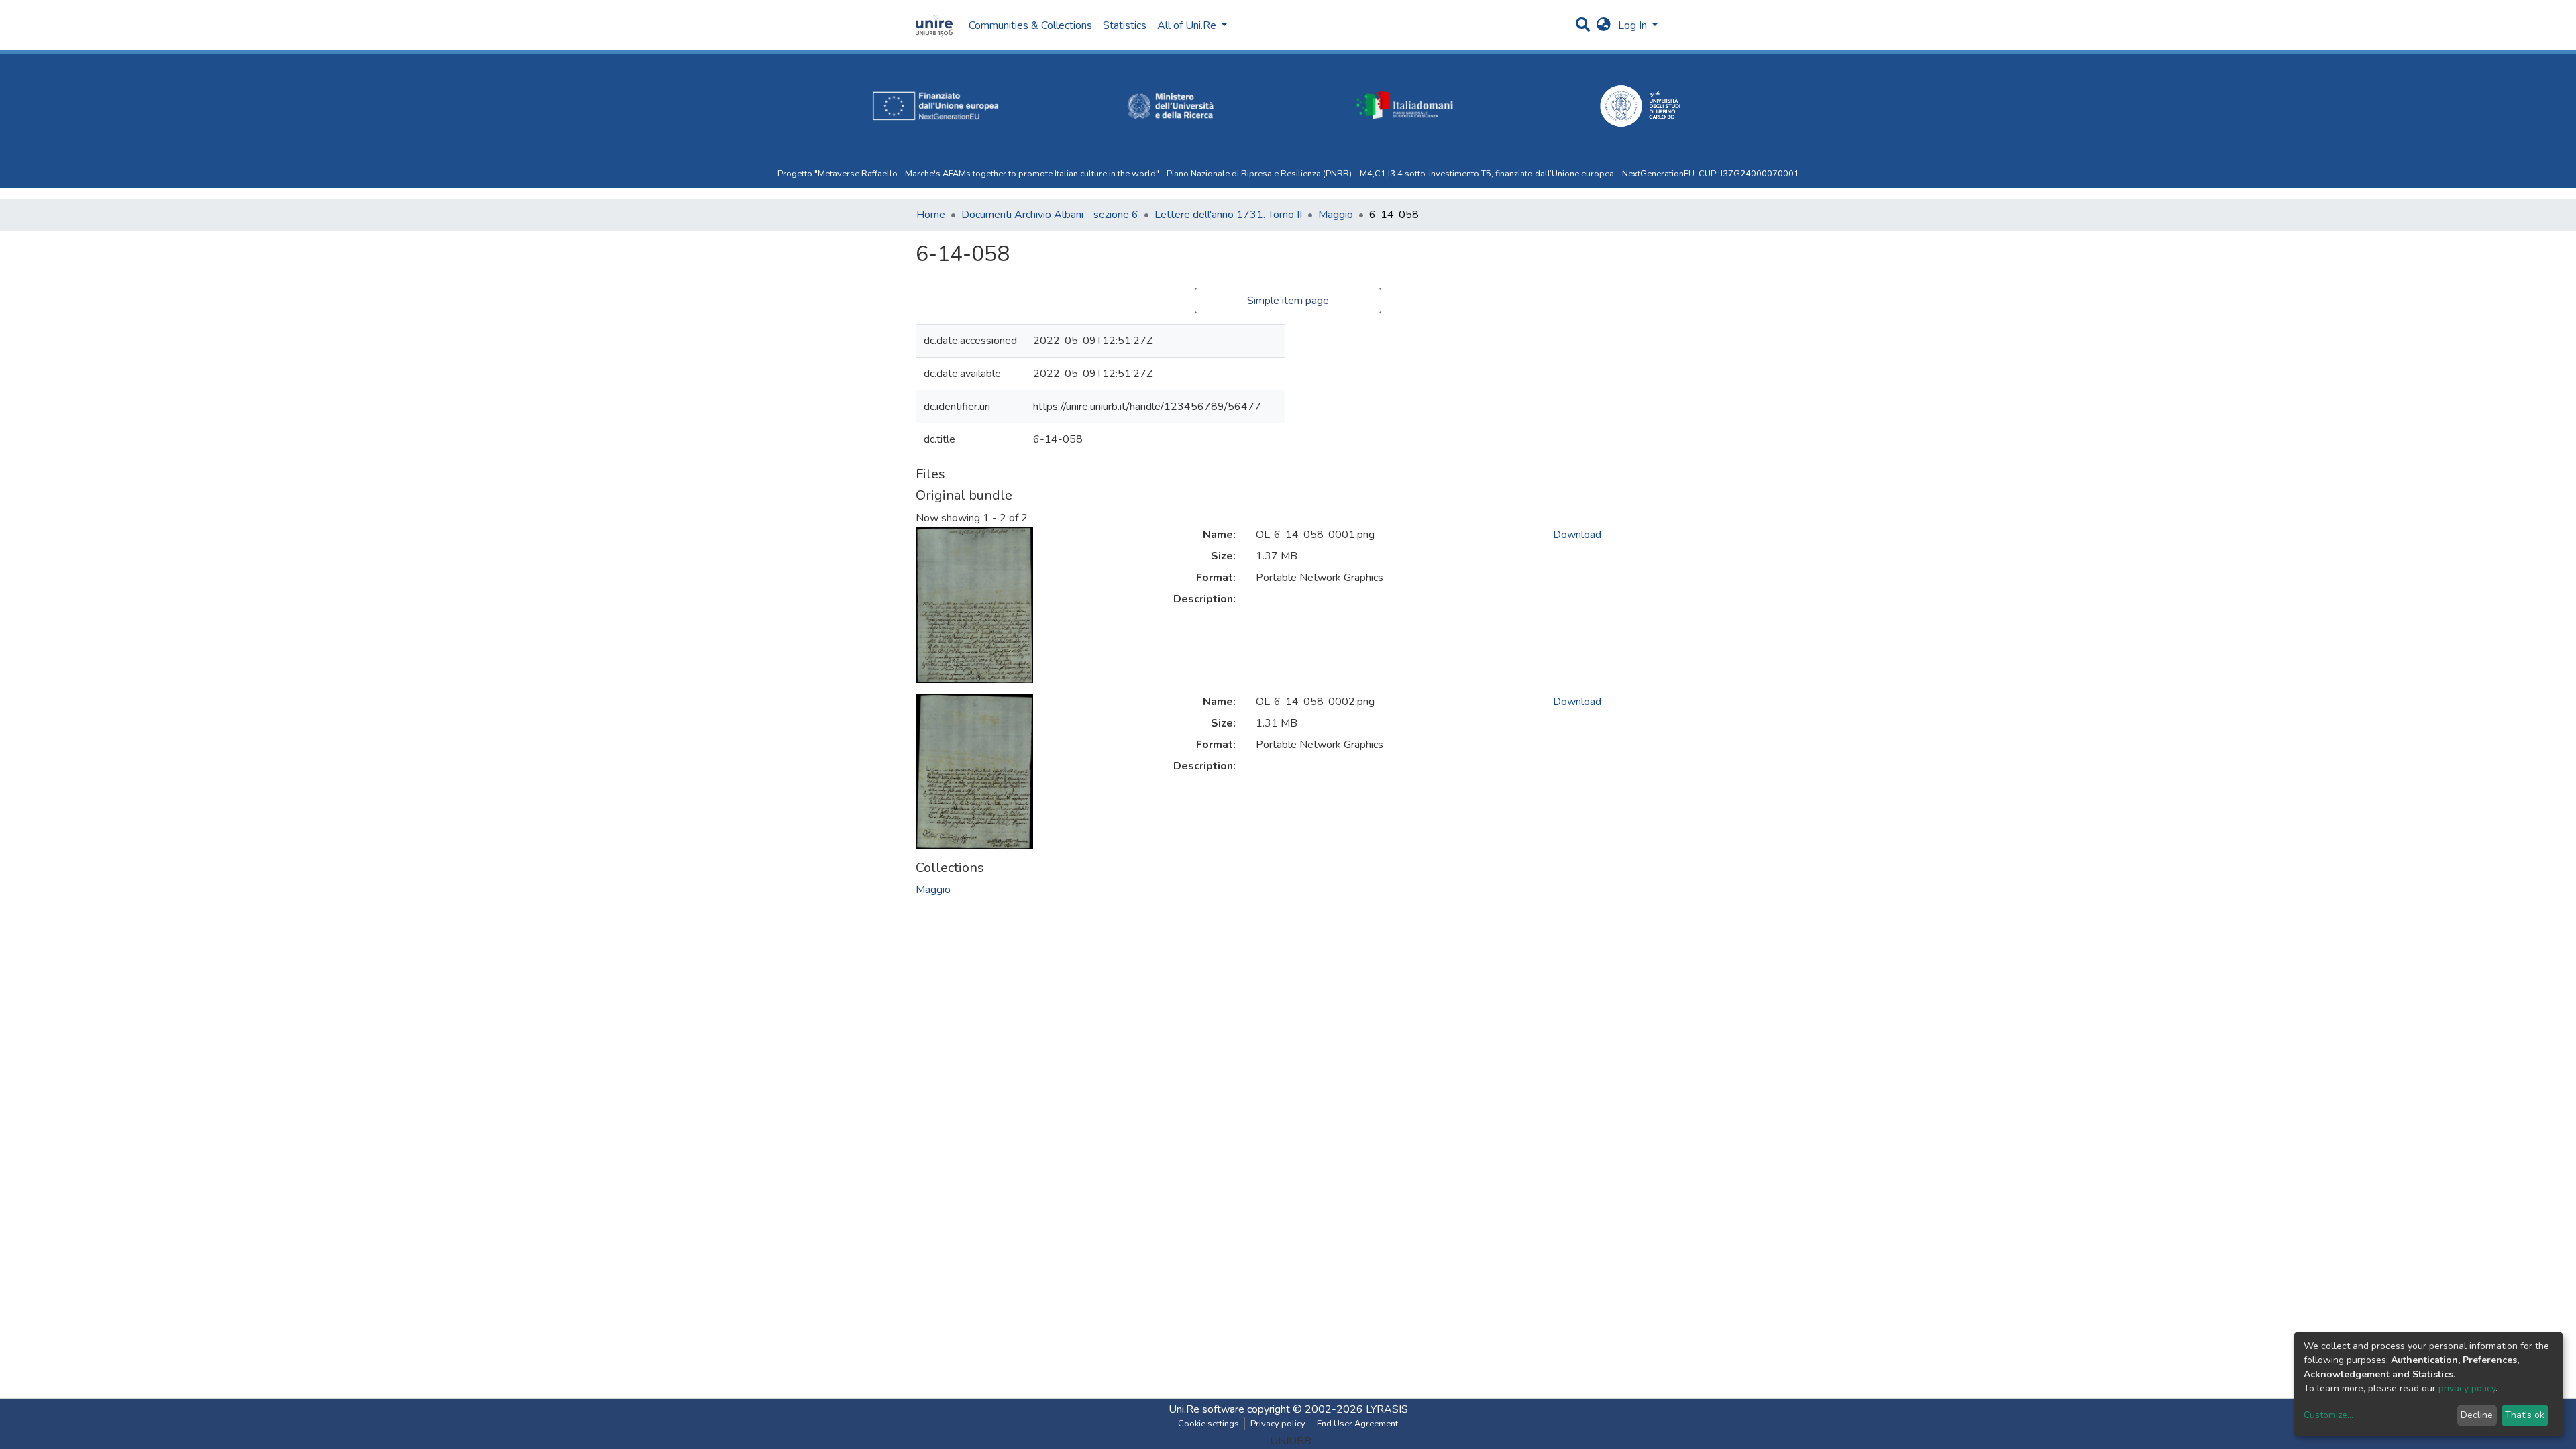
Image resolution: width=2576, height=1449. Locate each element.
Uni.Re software (1206, 1409)
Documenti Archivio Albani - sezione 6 (1050, 215)
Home (931, 215)
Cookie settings (1209, 1424)
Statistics (1125, 25)
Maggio (1336, 215)
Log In (1634, 25)
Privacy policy (1278, 1424)
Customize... (2328, 1415)
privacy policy (2467, 1388)
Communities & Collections (1030, 25)
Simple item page (1288, 301)
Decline (2477, 1415)
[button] (1604, 25)
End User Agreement (1357, 1424)
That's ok (2525, 1415)
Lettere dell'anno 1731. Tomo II (1228, 215)
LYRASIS (1387, 1409)
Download (1577, 535)
